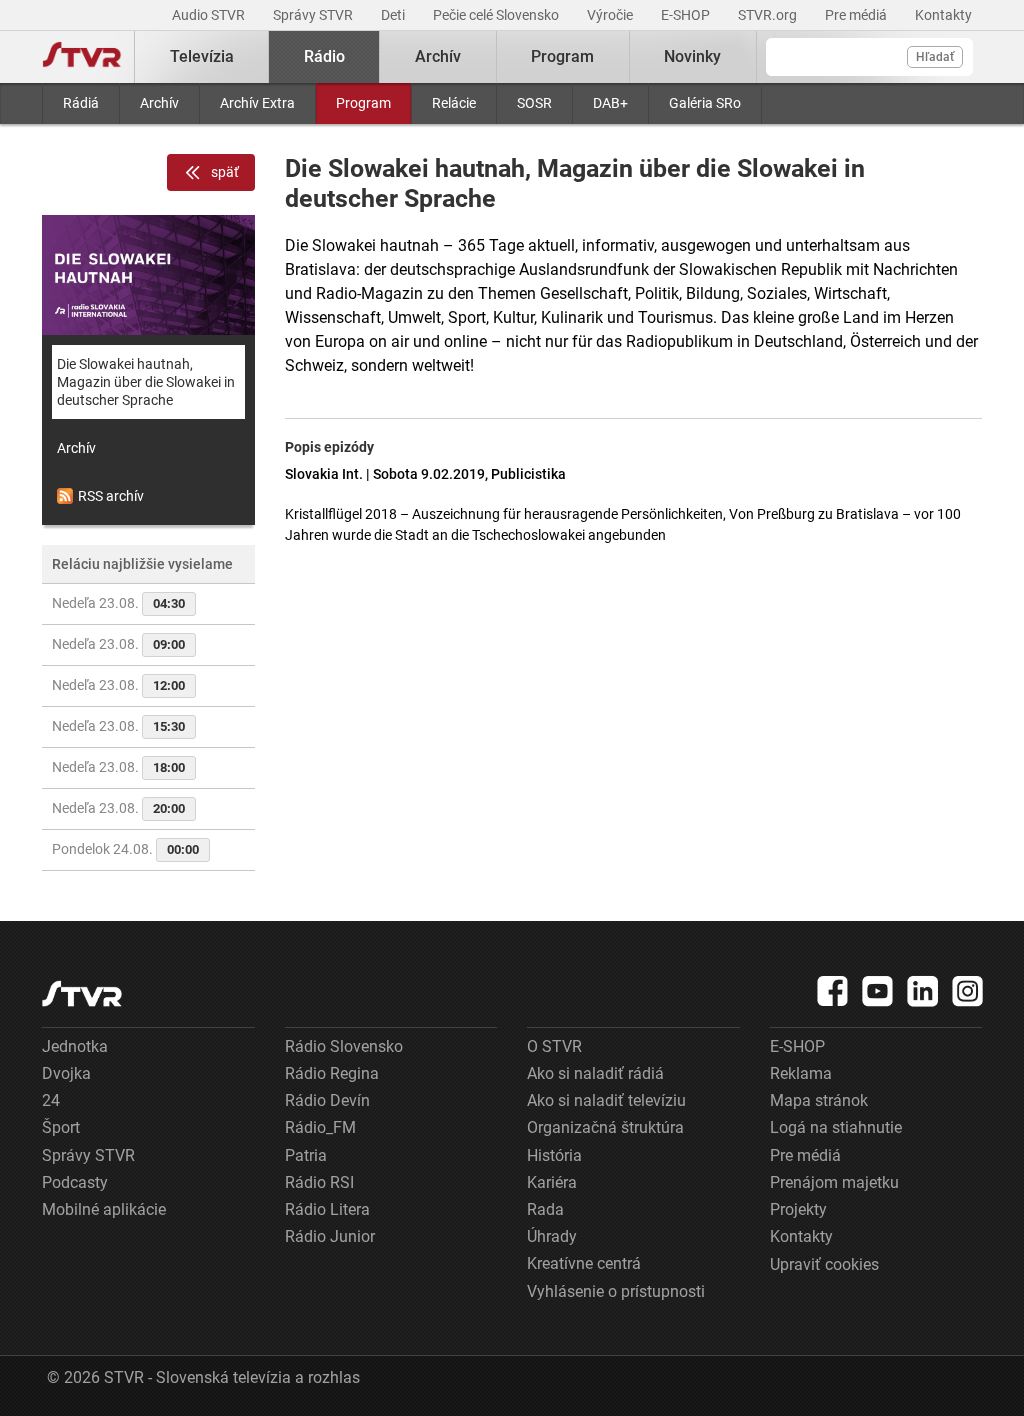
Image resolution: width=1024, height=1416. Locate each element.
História (554, 1155)
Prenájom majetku (834, 1182)
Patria (306, 1155)
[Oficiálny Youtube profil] (878, 991)
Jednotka (75, 1046)
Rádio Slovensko (344, 1046)
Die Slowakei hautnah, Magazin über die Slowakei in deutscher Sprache (146, 382)
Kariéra (552, 1182)
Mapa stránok (819, 1100)
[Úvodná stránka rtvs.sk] (82, 57)
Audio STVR (210, 15)
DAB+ (610, 103)
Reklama (801, 1073)
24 (51, 1100)
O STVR (554, 1046)
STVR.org (769, 15)
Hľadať (935, 57)
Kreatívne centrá (584, 1263)
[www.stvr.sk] (82, 993)
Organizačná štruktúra (605, 1127)
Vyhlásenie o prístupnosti (616, 1291)
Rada (545, 1209)
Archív (159, 103)
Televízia (202, 56)
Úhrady (552, 1236)
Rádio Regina (332, 1073)
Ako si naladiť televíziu (606, 1100)
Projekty (798, 1209)
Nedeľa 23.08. (118, 603)
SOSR (534, 103)
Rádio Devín (327, 1100)
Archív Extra (257, 103)
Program (363, 103)
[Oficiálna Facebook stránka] (833, 991)
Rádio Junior (330, 1236)
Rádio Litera (327, 1209)
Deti (394, 15)
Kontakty (943, 15)
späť (225, 172)
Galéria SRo (705, 103)
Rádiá (81, 103)
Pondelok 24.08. (125, 849)
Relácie (454, 103)
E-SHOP (687, 15)
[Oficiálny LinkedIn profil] (923, 991)
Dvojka (66, 1073)
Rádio (324, 56)
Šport (61, 1127)
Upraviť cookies (824, 1264)
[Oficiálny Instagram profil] (968, 991)
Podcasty (75, 1182)
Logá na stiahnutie (836, 1127)
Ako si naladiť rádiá (595, 1073)
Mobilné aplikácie (104, 1209)
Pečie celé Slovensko (497, 15)
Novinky (692, 56)
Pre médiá (857, 15)
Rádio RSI (319, 1182)
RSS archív (111, 496)
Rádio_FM (320, 1127)
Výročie (611, 15)
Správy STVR (314, 15)
